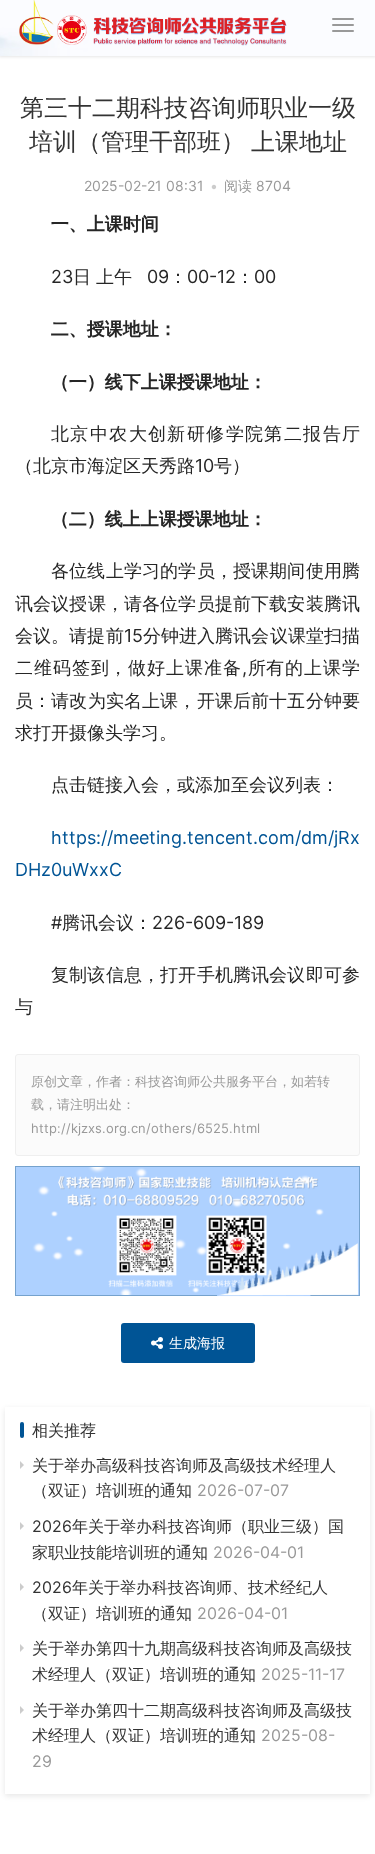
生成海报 (195, 1342)
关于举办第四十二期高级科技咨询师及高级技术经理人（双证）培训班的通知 (192, 1735)
